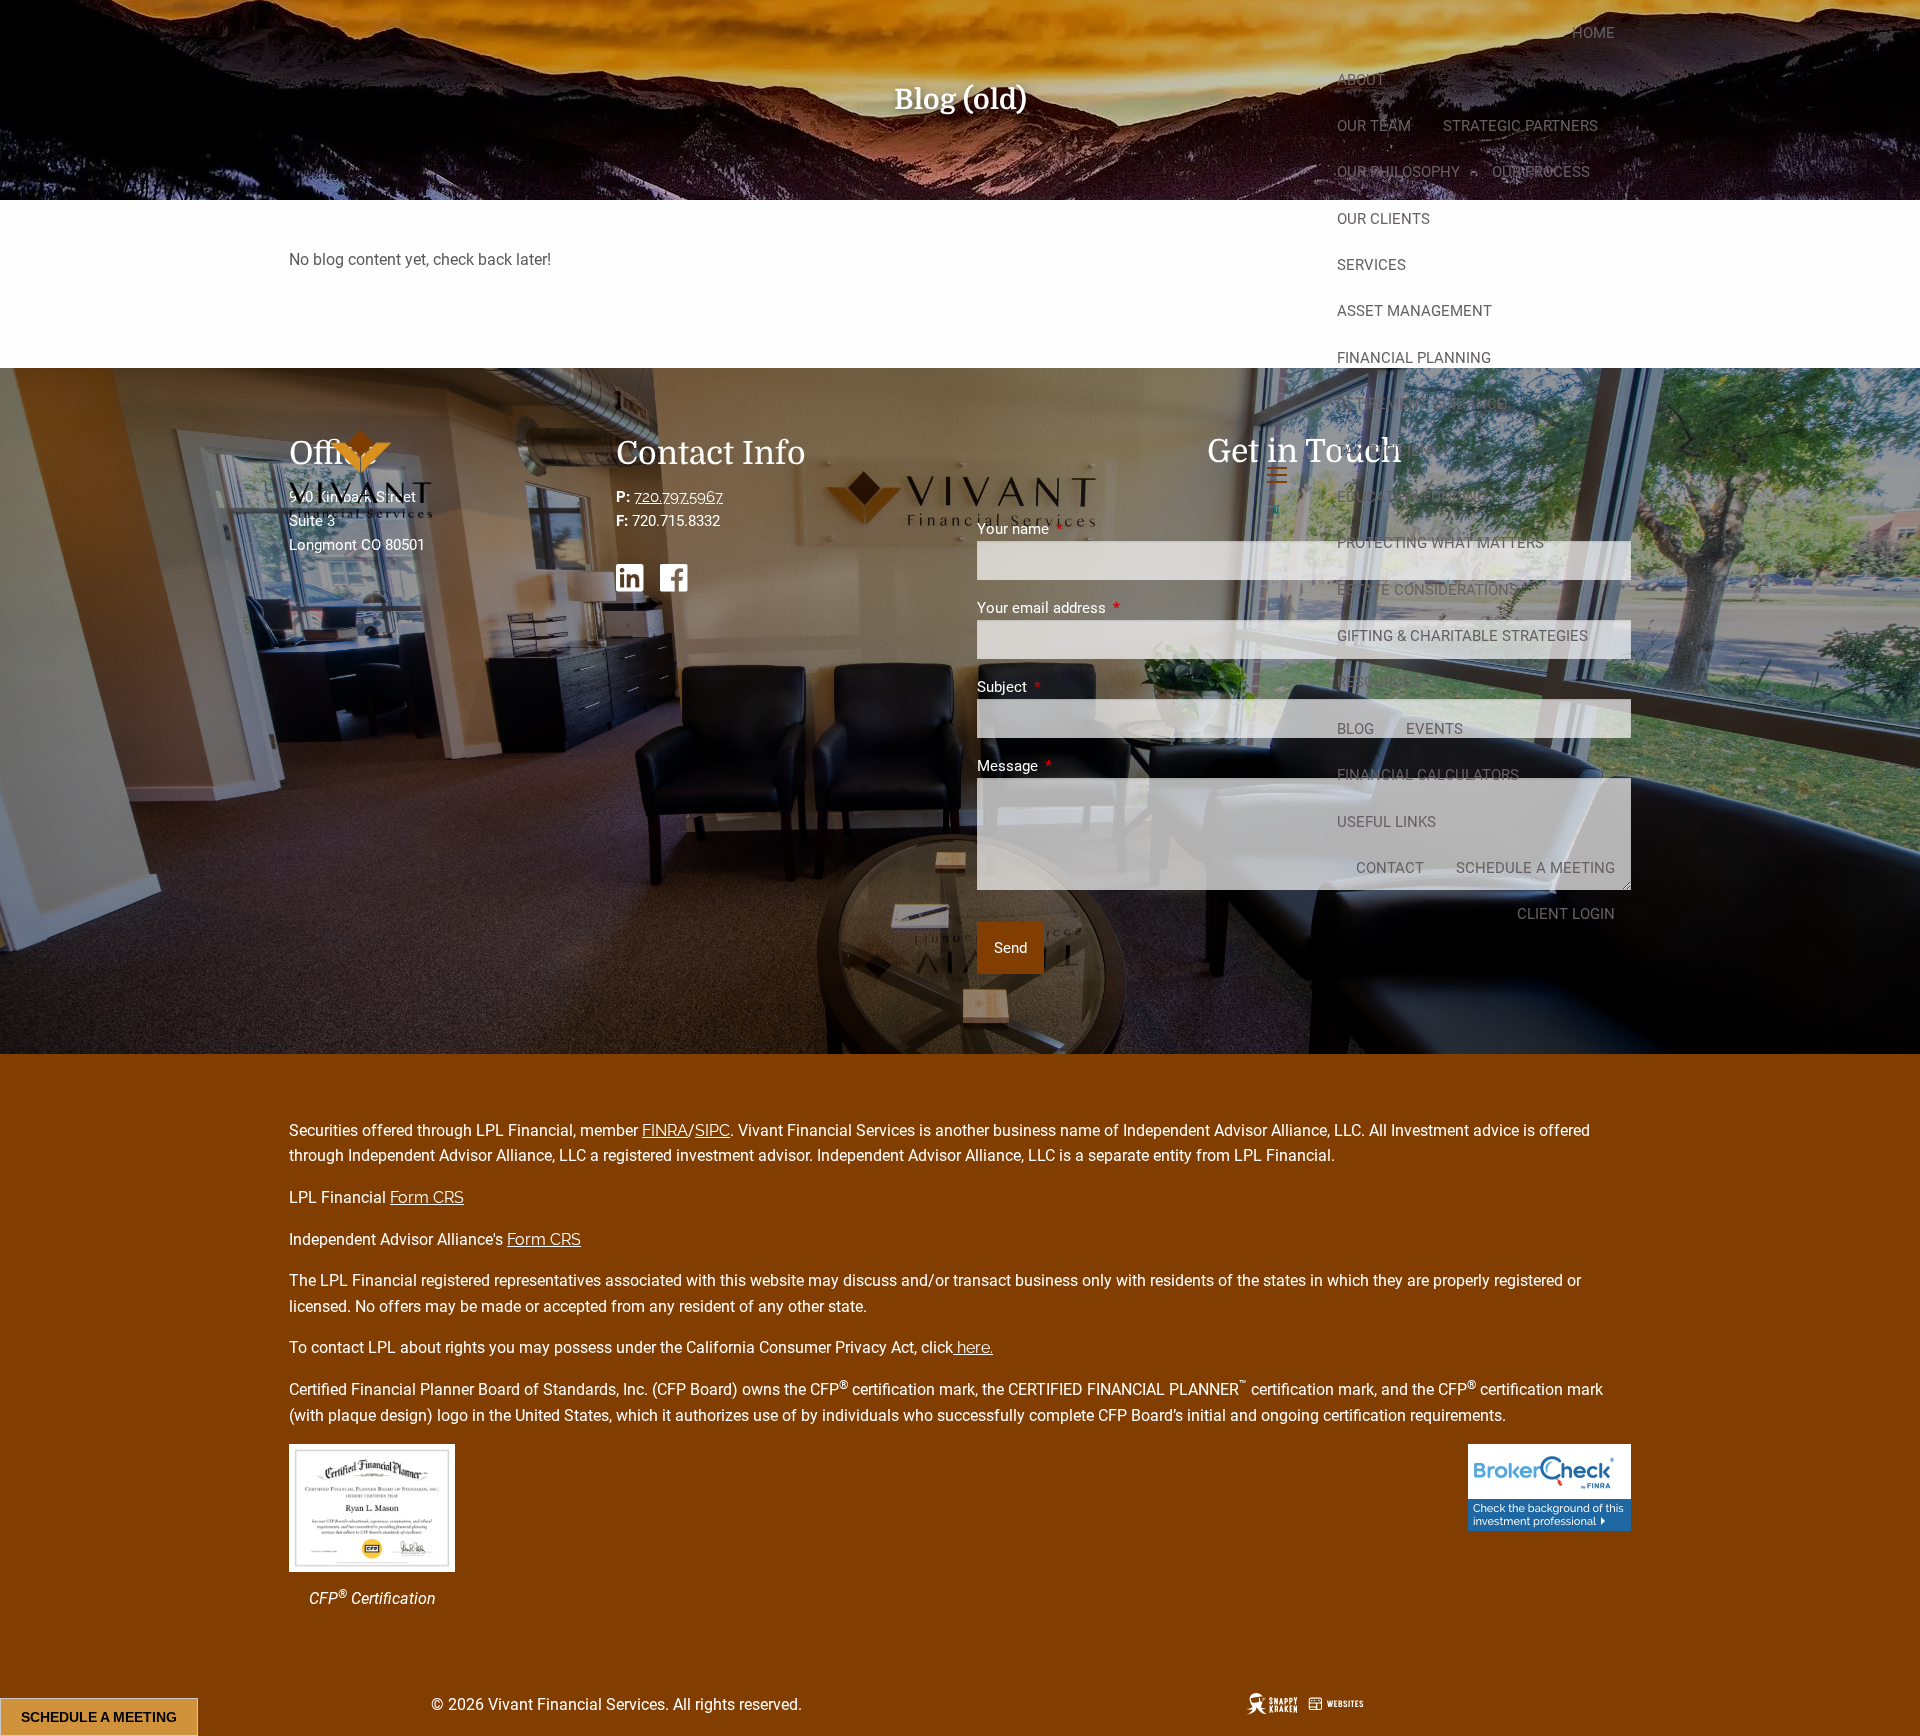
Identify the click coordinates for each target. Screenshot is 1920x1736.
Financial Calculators (1428, 775)
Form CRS (427, 1197)
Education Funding (1412, 497)
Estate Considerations (1427, 590)
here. (973, 1347)
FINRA (665, 1130)
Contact (1390, 868)
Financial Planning (1414, 358)
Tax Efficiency (1393, 451)
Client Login (1566, 914)
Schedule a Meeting (1535, 868)
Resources (1379, 682)
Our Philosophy (1398, 172)
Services (1371, 265)
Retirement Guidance (1421, 404)
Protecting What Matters (1440, 543)
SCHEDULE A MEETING (99, 1717)
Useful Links (1386, 822)
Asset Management (1414, 311)
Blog (1355, 729)
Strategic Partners (1520, 126)
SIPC (712, 1130)
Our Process (1541, 172)
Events (1434, 729)
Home (1593, 33)
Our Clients (1383, 219)
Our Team (1374, 126)
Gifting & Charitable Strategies (1462, 636)
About (1361, 80)
